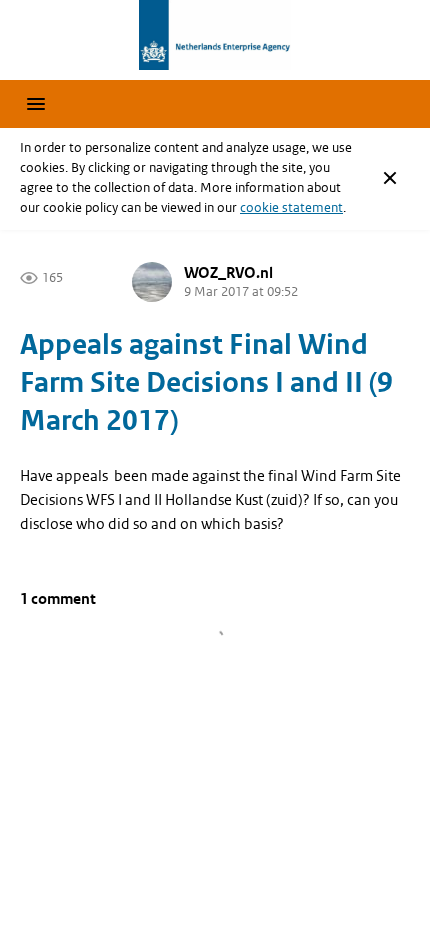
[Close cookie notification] (390, 178)
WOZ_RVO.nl (228, 273)
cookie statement (291, 207)
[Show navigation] (36, 104)
